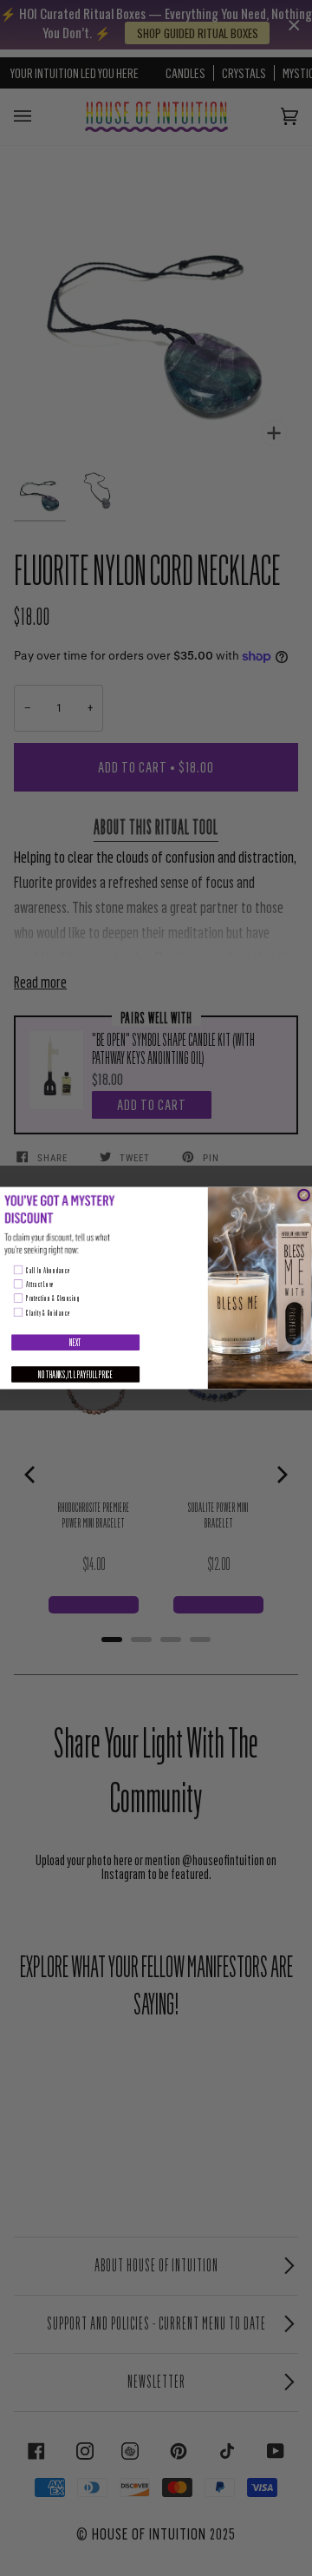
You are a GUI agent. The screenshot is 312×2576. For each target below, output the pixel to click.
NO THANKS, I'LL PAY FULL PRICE (75, 1374)
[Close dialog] (303, 1195)
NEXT (75, 1342)
